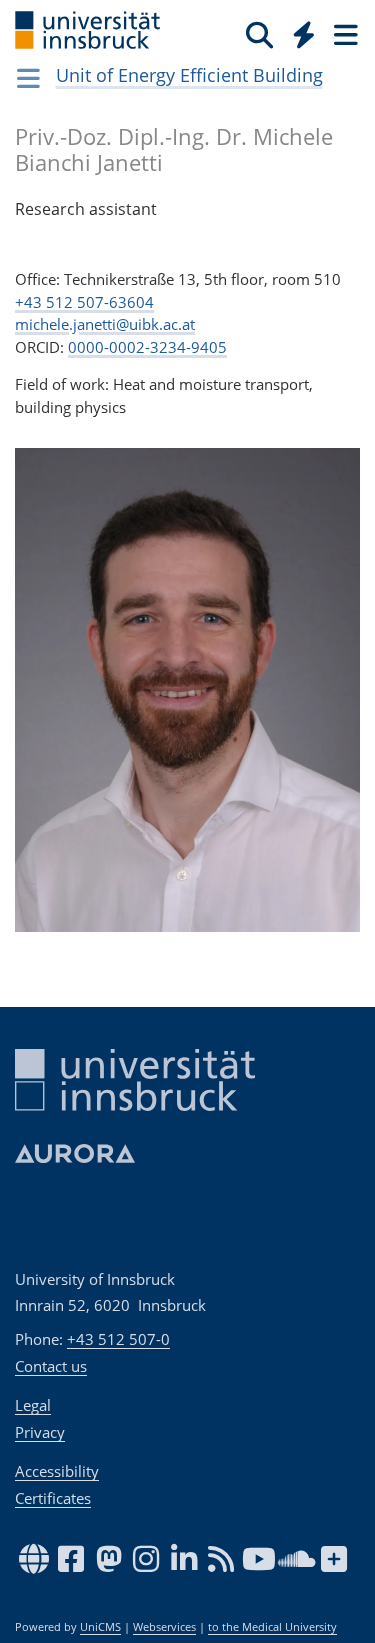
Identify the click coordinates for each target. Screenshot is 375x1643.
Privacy (40, 1432)
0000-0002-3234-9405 (147, 347)
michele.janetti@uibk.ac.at (105, 324)
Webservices (164, 1627)
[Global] (298, 31)
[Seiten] (344, 34)
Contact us (51, 1366)
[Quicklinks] (304, 34)
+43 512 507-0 (118, 1339)
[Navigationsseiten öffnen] (28, 78)
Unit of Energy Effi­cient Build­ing (189, 75)
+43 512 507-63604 (84, 302)
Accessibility (57, 1471)
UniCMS (100, 1627)
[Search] (259, 34)
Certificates (53, 1498)
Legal (33, 1405)
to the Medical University (272, 1627)
